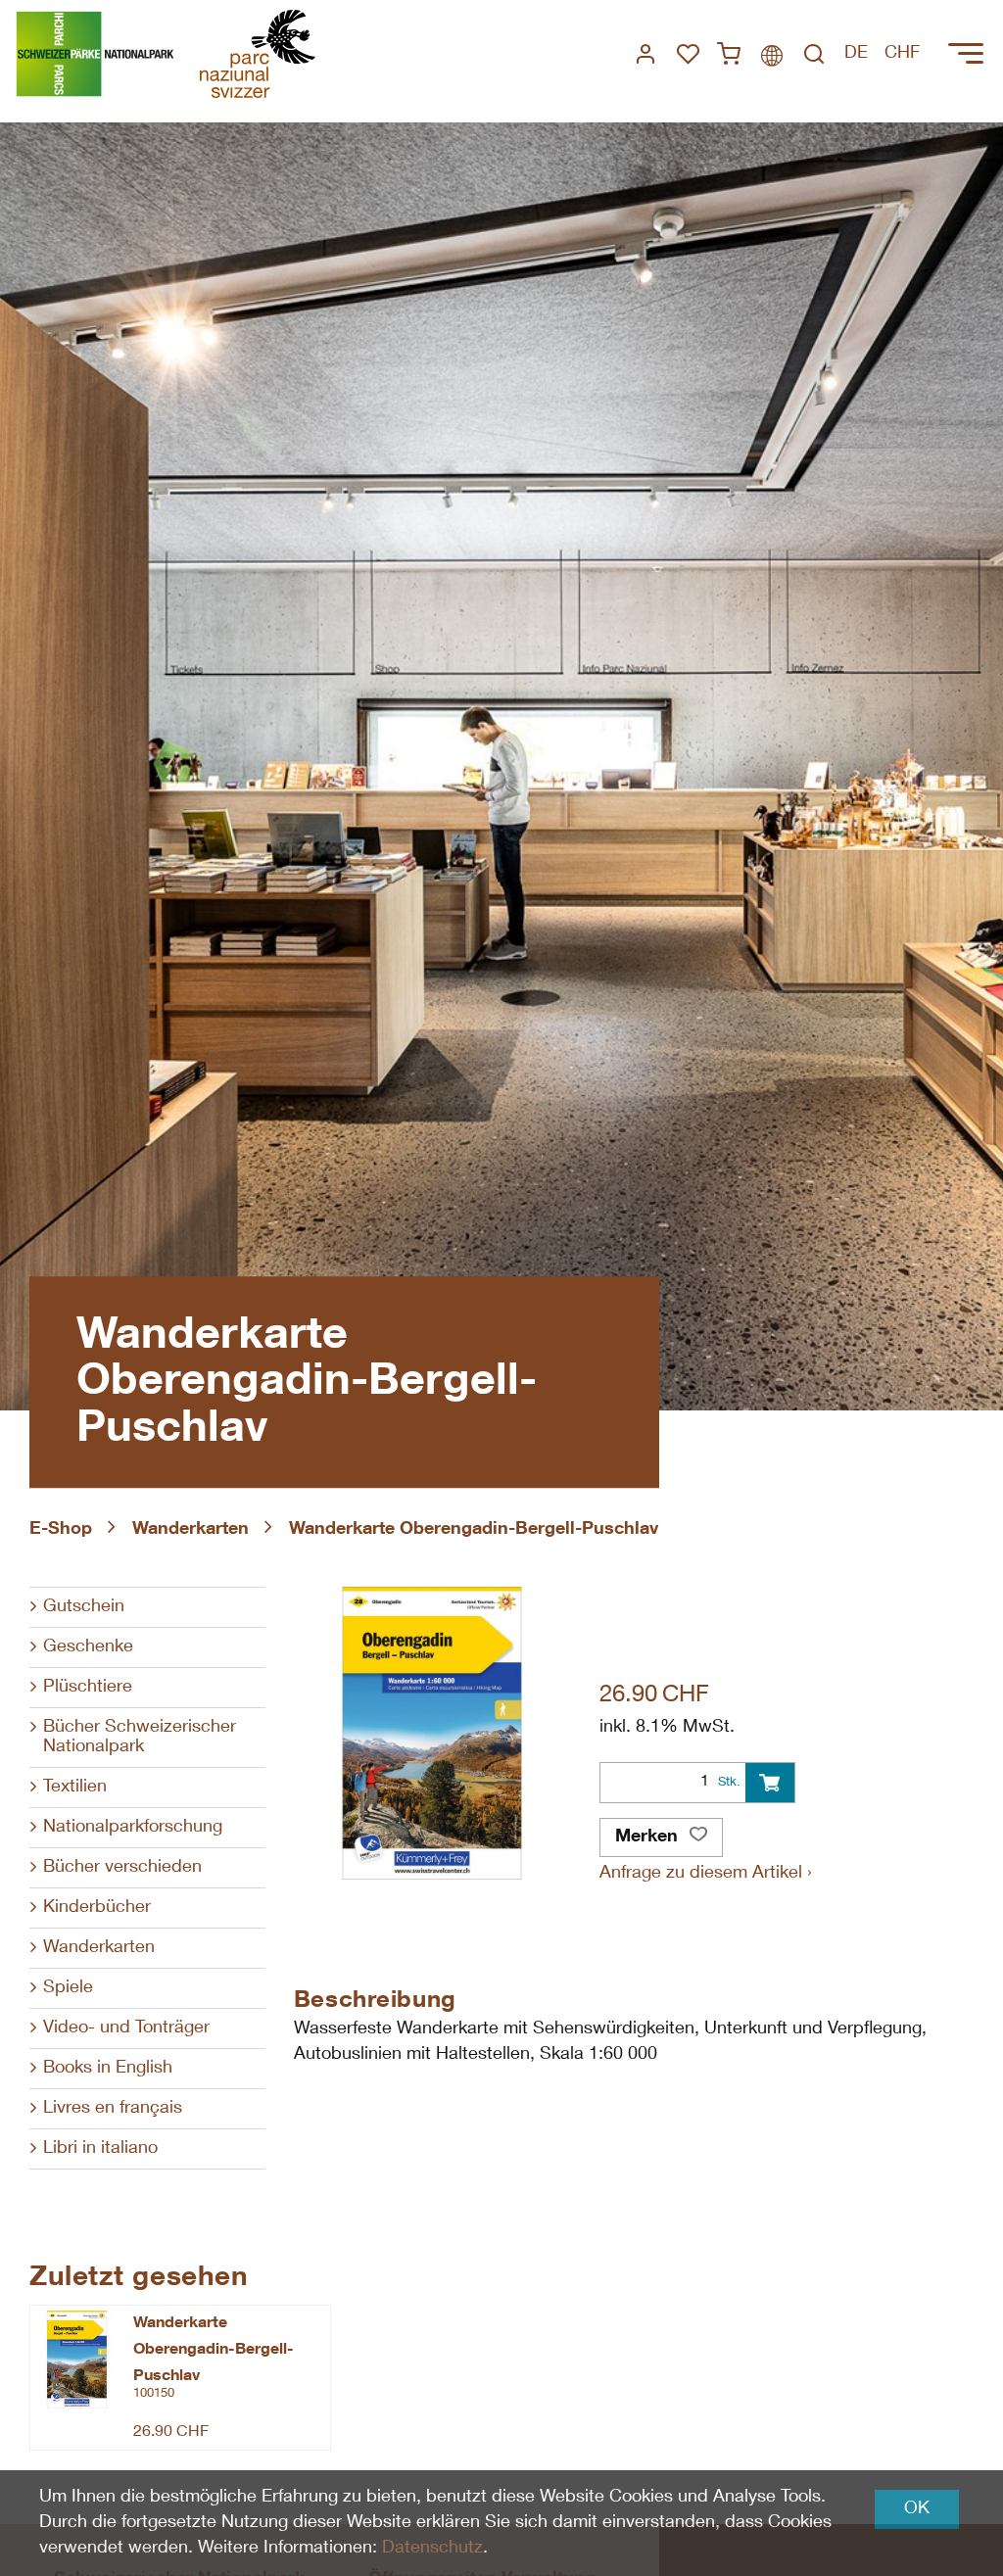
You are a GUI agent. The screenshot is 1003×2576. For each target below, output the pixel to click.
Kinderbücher (97, 1908)
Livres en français (113, 2109)
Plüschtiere (88, 1688)
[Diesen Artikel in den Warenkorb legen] (770, 1783)
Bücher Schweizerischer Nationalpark (140, 1738)
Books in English (108, 2069)
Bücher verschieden (122, 1868)
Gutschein (84, 1607)
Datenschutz (432, 2549)
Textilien (75, 1788)
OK (917, 2509)
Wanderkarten (191, 1530)
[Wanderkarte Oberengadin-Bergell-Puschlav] (77, 2360)
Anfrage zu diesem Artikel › (706, 1874)
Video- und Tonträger (126, 2028)
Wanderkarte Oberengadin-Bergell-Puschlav (474, 1530)
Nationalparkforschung (133, 1828)
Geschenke (88, 1647)
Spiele (68, 1988)
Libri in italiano (100, 2149)
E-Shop (61, 1530)
